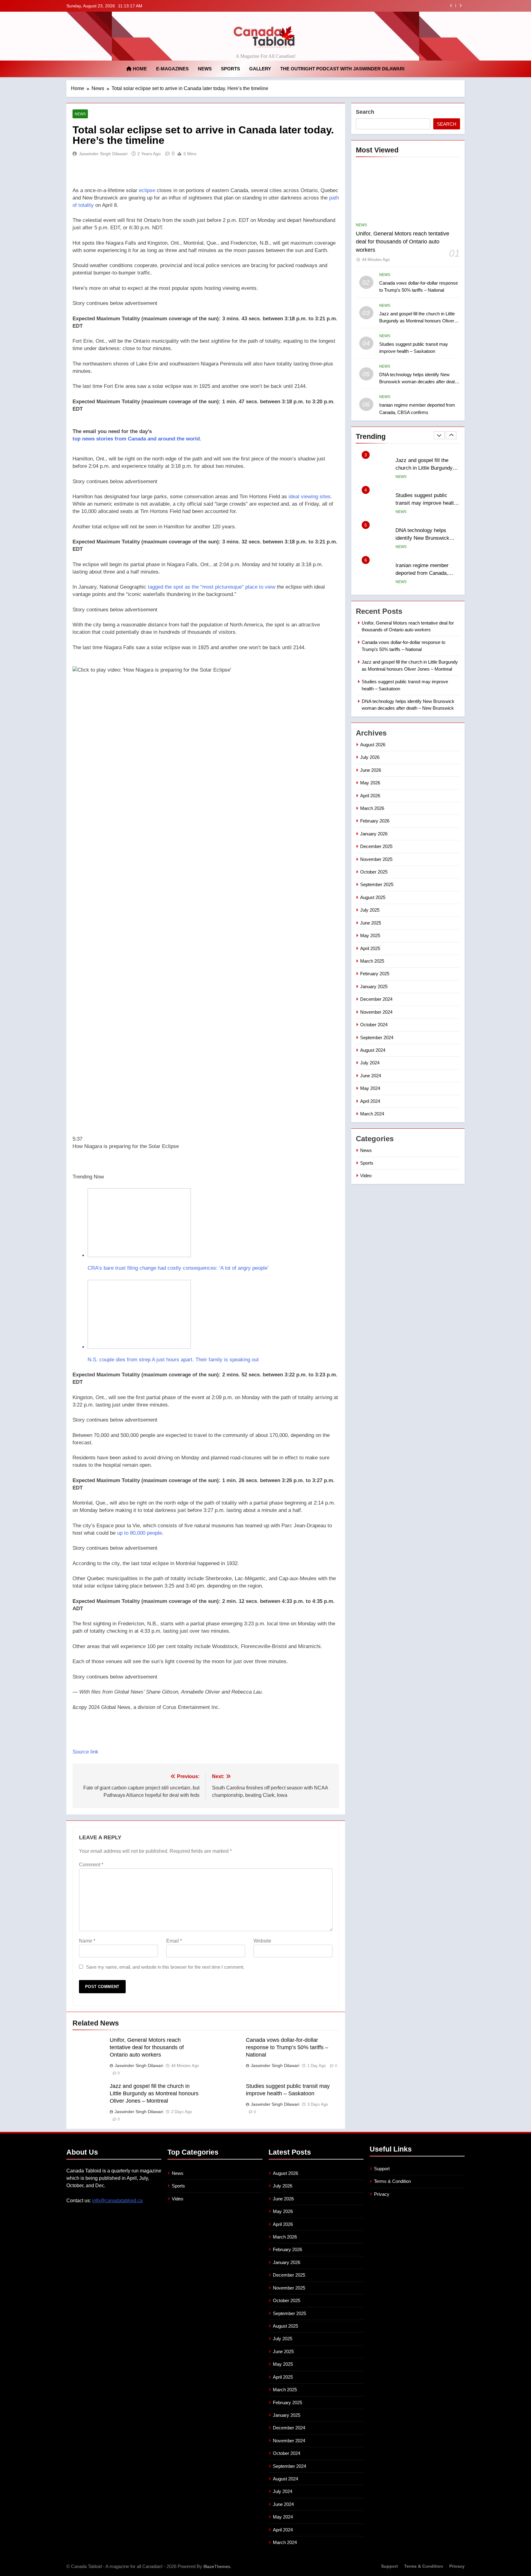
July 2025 (370, 910)
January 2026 (374, 834)
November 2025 (376, 859)
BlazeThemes (217, 2566)
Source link (85, 1752)
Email (174, 1941)
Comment (91, 1865)
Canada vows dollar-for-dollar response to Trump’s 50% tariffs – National (287, 2047)
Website (262, 1941)
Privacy (382, 2194)
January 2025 (374, 986)
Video (366, 1176)
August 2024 (373, 1050)
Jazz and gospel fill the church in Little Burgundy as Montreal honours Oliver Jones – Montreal (154, 2093)
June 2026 (371, 770)
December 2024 (376, 999)
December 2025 (376, 846)
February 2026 (375, 821)
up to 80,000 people (140, 1533)
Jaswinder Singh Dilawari (103, 154)
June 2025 (371, 923)
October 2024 (374, 1025)
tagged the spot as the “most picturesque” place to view (212, 587)
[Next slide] (460, 6)
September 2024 (377, 1038)
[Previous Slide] (451, 6)
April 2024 (370, 1101)
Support (382, 2169)
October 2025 (374, 872)
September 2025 (377, 884)
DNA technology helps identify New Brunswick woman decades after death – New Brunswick (418, 382)
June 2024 (371, 1076)
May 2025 (370, 935)
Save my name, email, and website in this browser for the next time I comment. (165, 1967)
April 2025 (370, 948)
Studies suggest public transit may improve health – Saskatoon (372, 6)
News (205, 69)
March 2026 (372, 808)
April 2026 (370, 796)
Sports (230, 69)
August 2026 (373, 745)
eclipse (147, 190)
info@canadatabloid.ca (117, 2201)
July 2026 (370, 757)
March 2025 (372, 961)
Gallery (260, 69)
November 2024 (376, 1012)
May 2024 (370, 1088)
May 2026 (370, 783)
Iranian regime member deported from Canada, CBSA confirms (422, 538)
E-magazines (172, 69)
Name (87, 1941)
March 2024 (372, 1114)
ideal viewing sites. (310, 497)
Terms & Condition (392, 2181)
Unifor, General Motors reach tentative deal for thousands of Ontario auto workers (147, 2047)
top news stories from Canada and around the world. (137, 439)
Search (365, 112)
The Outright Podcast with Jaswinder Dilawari (342, 69)
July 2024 (370, 1063)
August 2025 (373, 897)
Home (139, 69)
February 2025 (375, 974)
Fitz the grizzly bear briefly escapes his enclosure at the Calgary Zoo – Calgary (426, 573)
